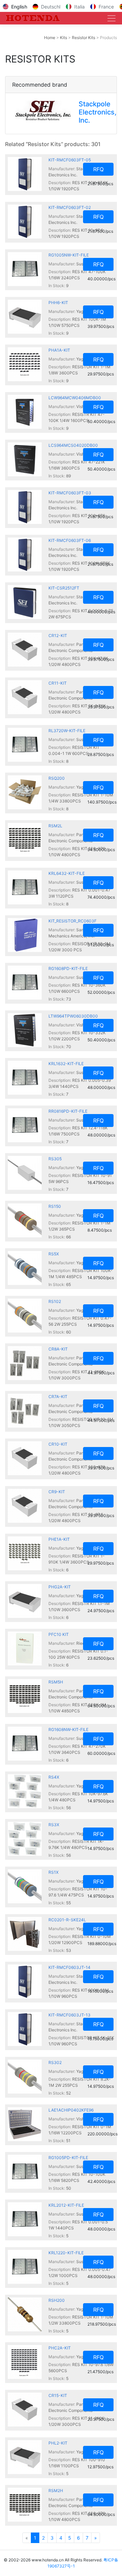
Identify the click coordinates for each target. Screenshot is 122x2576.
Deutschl (51, 7)
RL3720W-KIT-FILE (67, 731)
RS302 (55, 2062)
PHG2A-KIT (60, 1587)
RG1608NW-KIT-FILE (68, 1730)
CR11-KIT (58, 683)
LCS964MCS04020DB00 (73, 445)
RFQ (98, 169)
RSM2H (56, 2491)
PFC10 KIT (59, 1634)
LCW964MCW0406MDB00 (75, 398)
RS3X (54, 1825)
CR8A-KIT (58, 1349)
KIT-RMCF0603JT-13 (69, 2015)
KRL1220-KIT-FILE (66, 2253)
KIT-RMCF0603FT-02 (70, 207)
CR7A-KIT (58, 1397)
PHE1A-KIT (59, 1539)
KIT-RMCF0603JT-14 (69, 1967)
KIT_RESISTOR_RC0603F (73, 921)
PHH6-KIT (58, 303)
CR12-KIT (58, 636)
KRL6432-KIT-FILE (67, 873)
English (19, 7)
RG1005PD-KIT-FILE (68, 2158)
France (106, 7)
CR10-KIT (58, 1444)
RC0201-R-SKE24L (67, 1920)
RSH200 (57, 2300)
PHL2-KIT (58, 2443)
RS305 (55, 1159)
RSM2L (55, 826)
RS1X (54, 1872)
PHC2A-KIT (60, 2348)
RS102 (55, 1301)
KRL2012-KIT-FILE (66, 2205)
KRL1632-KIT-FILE (66, 1064)
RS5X (54, 1254)
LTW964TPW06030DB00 (73, 1016)
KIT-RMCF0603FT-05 (70, 160)
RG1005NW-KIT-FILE (69, 255)
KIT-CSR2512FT (64, 588)
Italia (79, 7)
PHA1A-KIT (59, 350)
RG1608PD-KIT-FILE (68, 968)
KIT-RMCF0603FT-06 (70, 540)
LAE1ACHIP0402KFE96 (71, 2110)
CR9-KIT (57, 1492)
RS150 (55, 1206)
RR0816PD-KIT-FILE (68, 1111)
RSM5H (56, 1682)
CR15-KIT (58, 2395)
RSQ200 (57, 778)
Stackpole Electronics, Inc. (98, 112)
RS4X (54, 1777)
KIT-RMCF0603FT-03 (70, 493)
